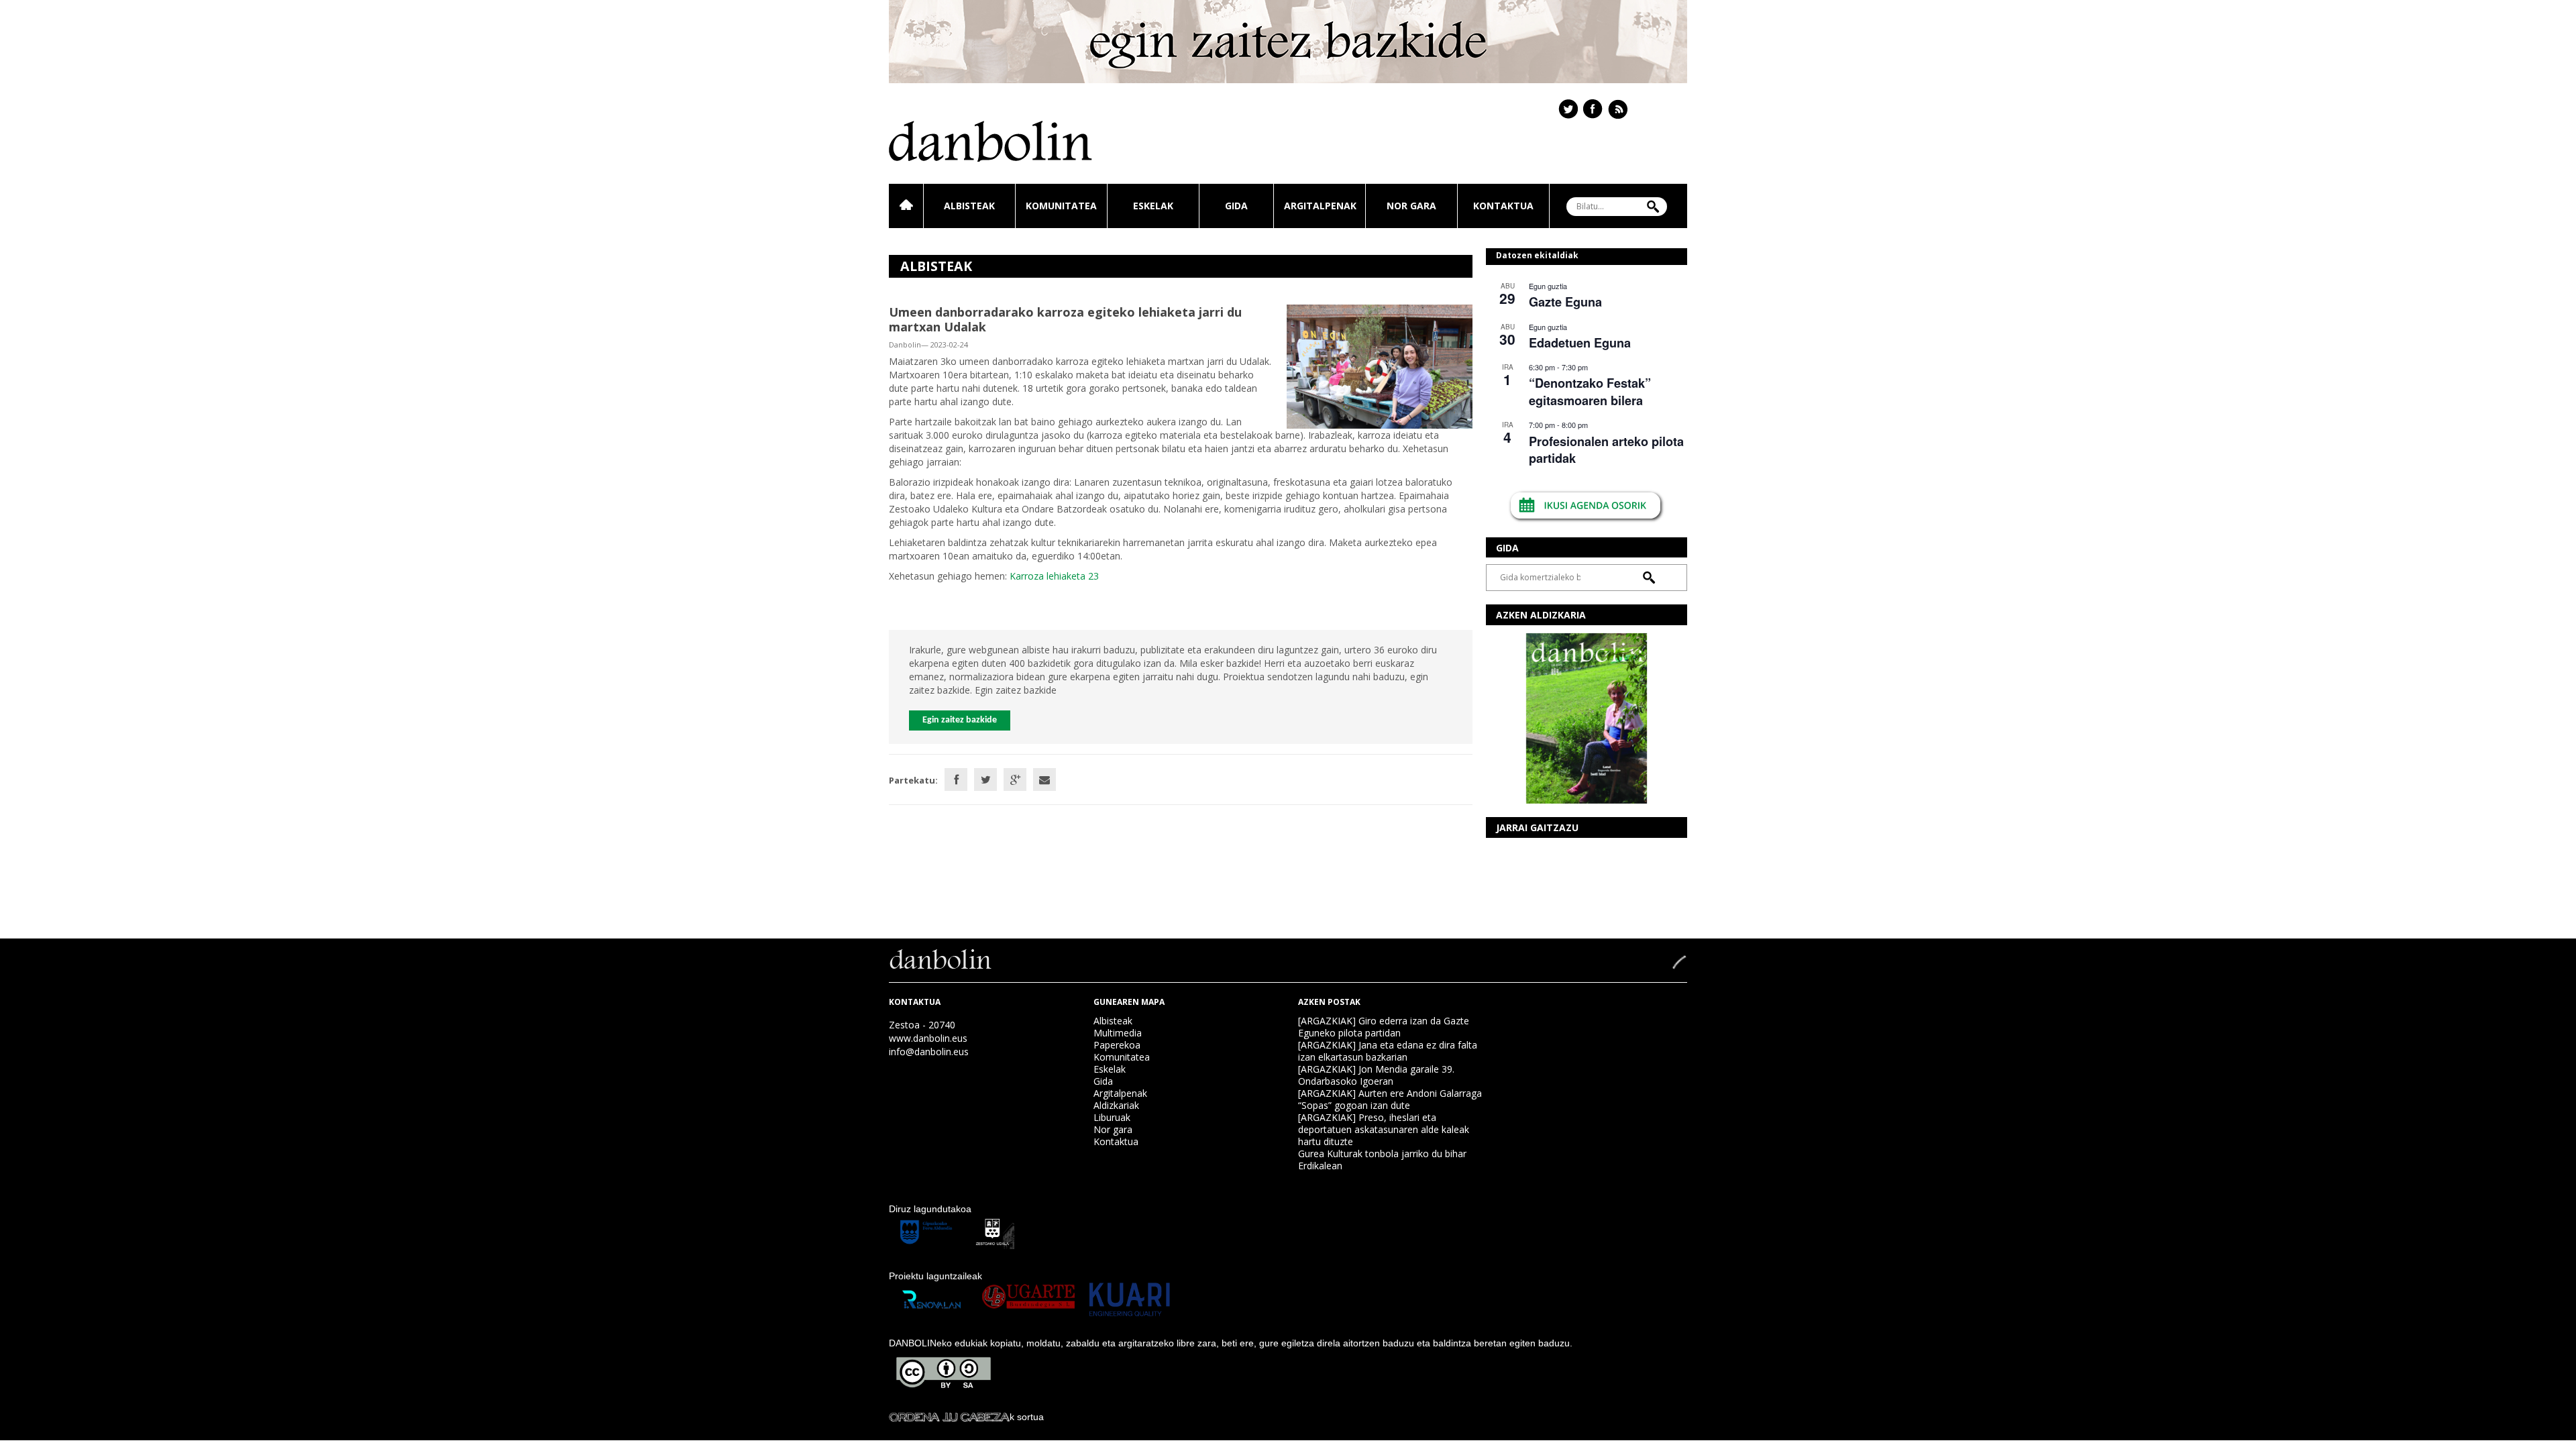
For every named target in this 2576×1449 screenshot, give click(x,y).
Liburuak (1112, 1117)
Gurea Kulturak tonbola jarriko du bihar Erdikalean (1382, 1160)
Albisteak (969, 206)
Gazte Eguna (1565, 302)
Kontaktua (1503, 206)
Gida (1236, 206)
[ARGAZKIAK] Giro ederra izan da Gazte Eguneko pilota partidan (1384, 1027)
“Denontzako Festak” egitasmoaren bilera (1590, 391)
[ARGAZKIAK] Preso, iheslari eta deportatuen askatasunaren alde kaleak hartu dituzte (1384, 1129)
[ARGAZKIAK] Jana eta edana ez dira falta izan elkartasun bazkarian (1388, 1051)
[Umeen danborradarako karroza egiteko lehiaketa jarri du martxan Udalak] (1380, 365)
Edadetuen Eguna (1580, 343)
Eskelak (1153, 206)
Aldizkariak (1116, 1105)
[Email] (1044, 780)
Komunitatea (1061, 206)
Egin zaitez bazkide (960, 720)
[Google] (1015, 780)
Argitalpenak (1320, 206)
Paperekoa (1117, 1045)
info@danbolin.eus (929, 1052)
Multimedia (1118, 1033)
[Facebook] (956, 780)
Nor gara (1411, 206)
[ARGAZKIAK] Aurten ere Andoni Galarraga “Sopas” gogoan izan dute (1390, 1099)
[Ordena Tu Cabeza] (949, 1417)
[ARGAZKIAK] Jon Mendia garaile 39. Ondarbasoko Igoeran (1376, 1075)
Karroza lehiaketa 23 (1054, 576)
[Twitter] (985, 780)
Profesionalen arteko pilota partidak (1606, 450)
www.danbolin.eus (928, 1038)
